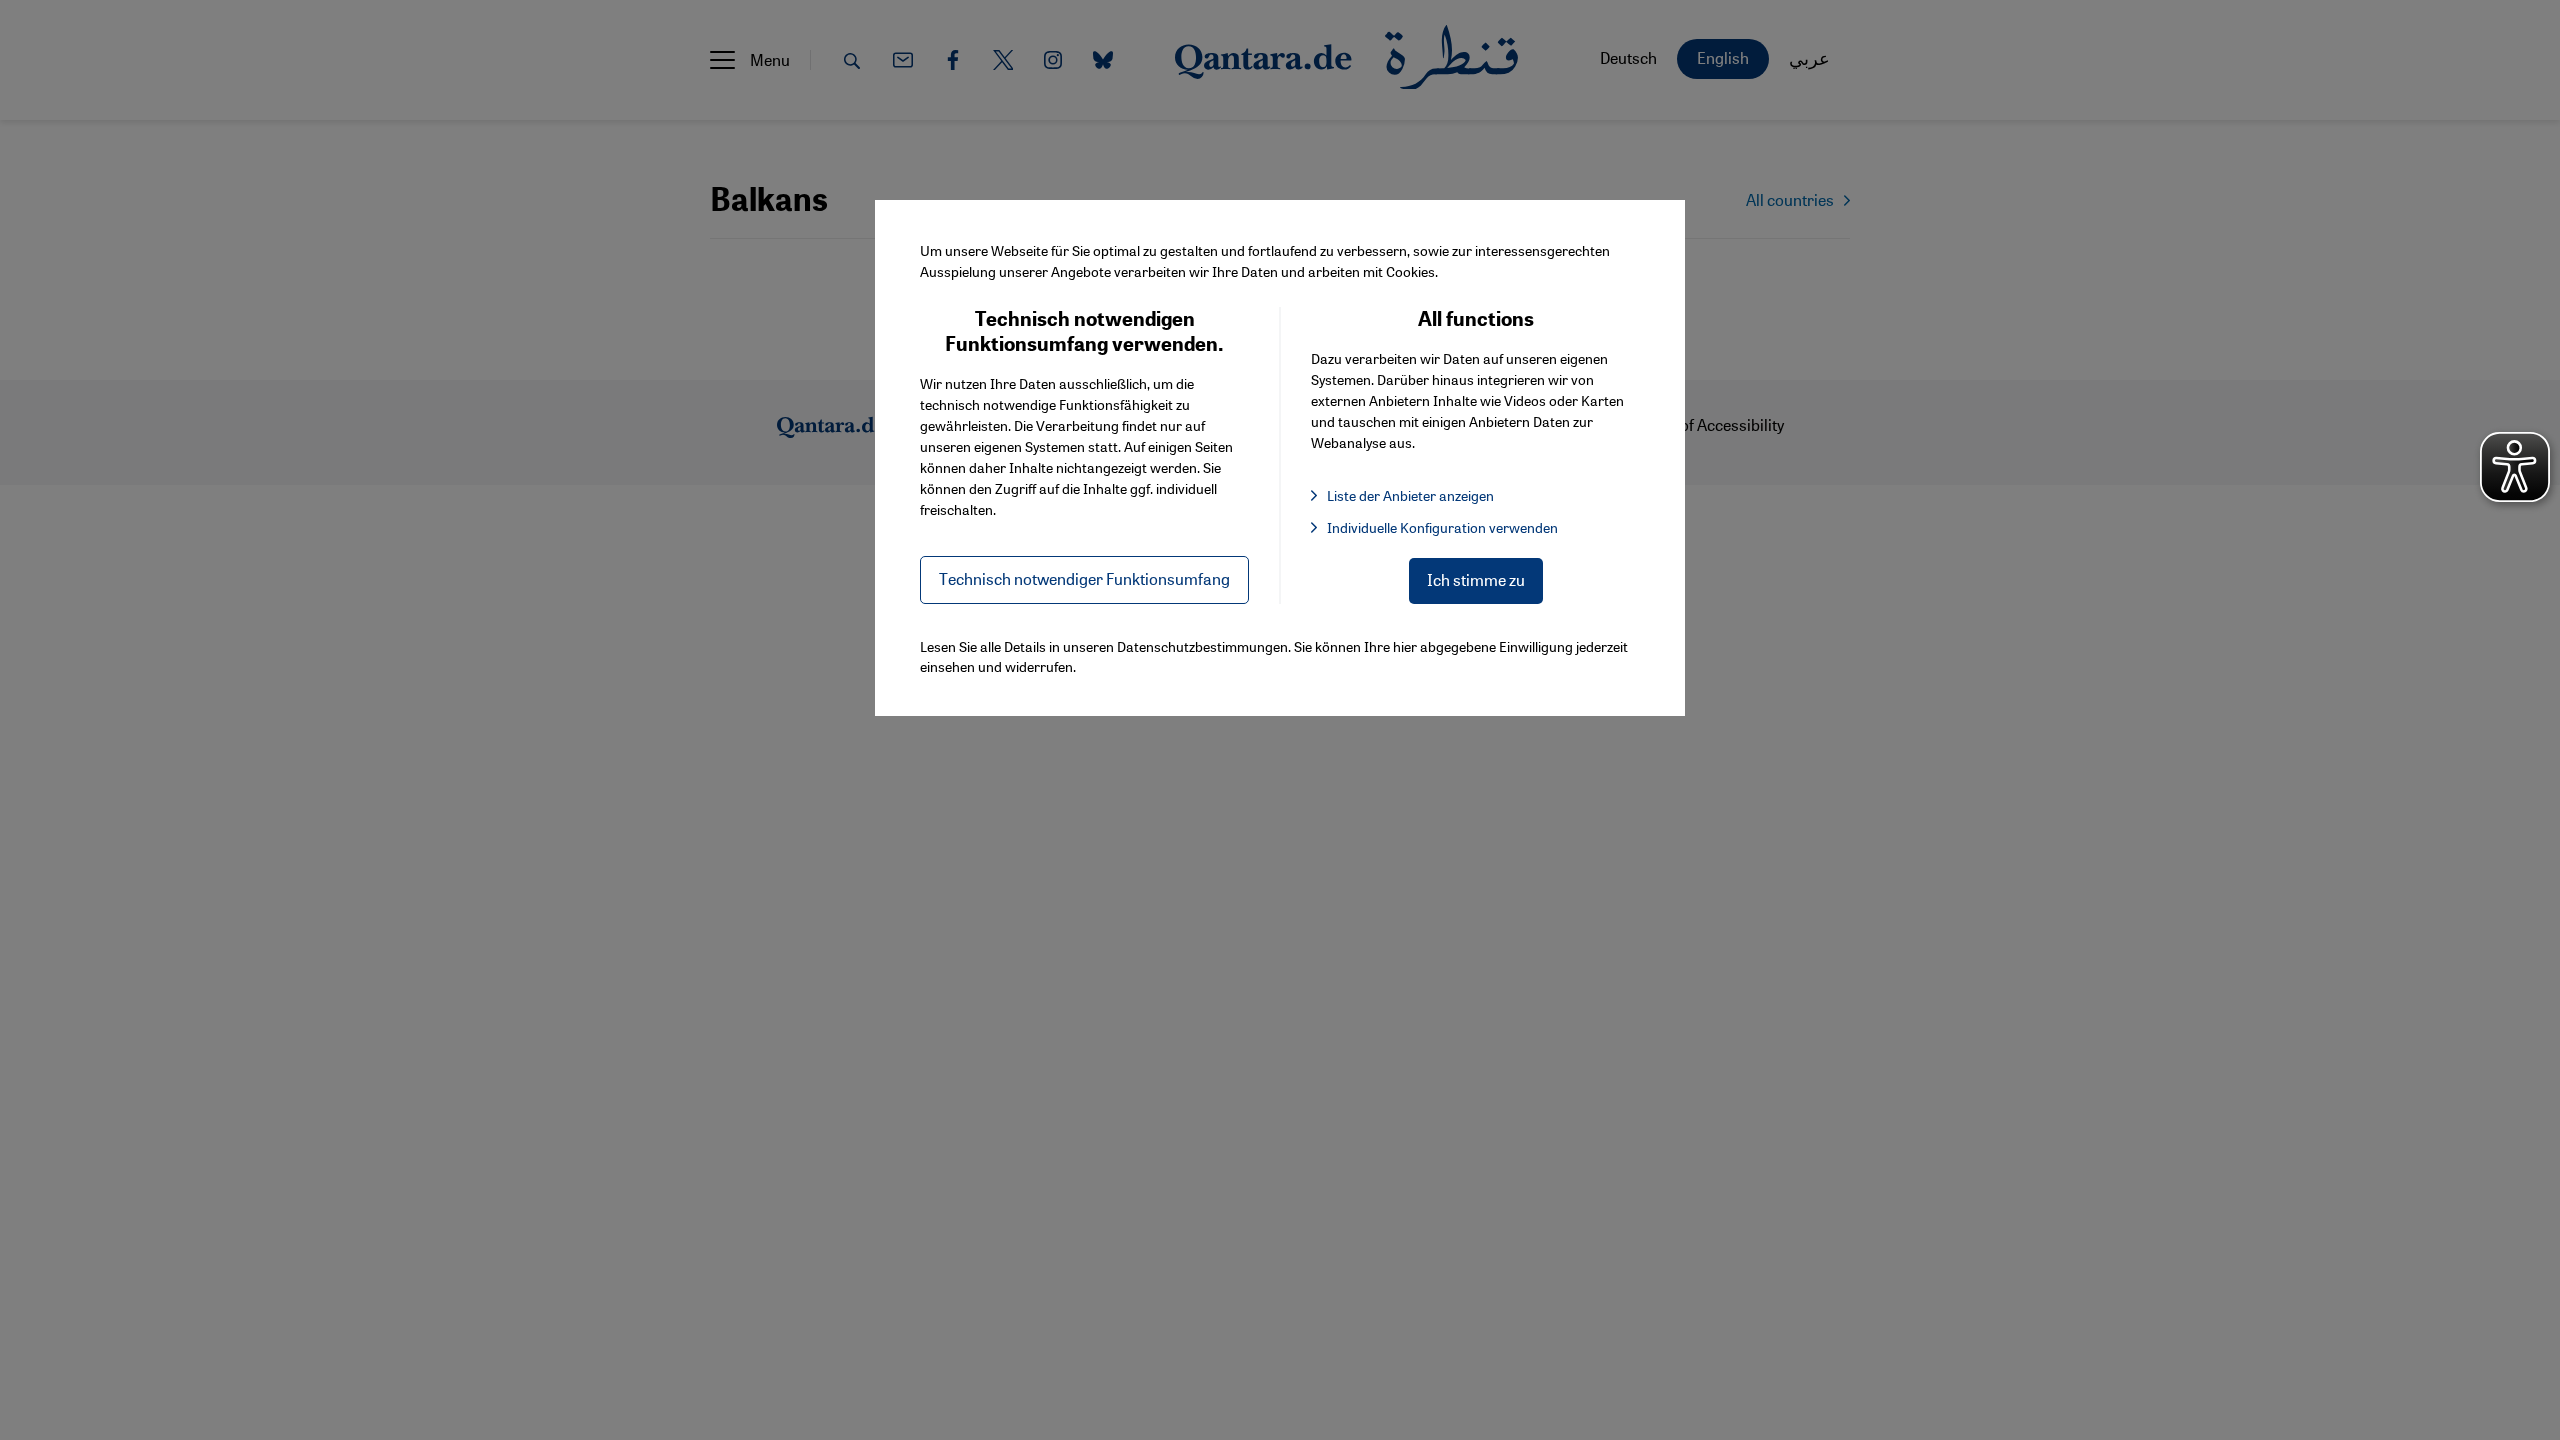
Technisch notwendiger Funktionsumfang (1084, 578)
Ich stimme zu (1476, 579)
